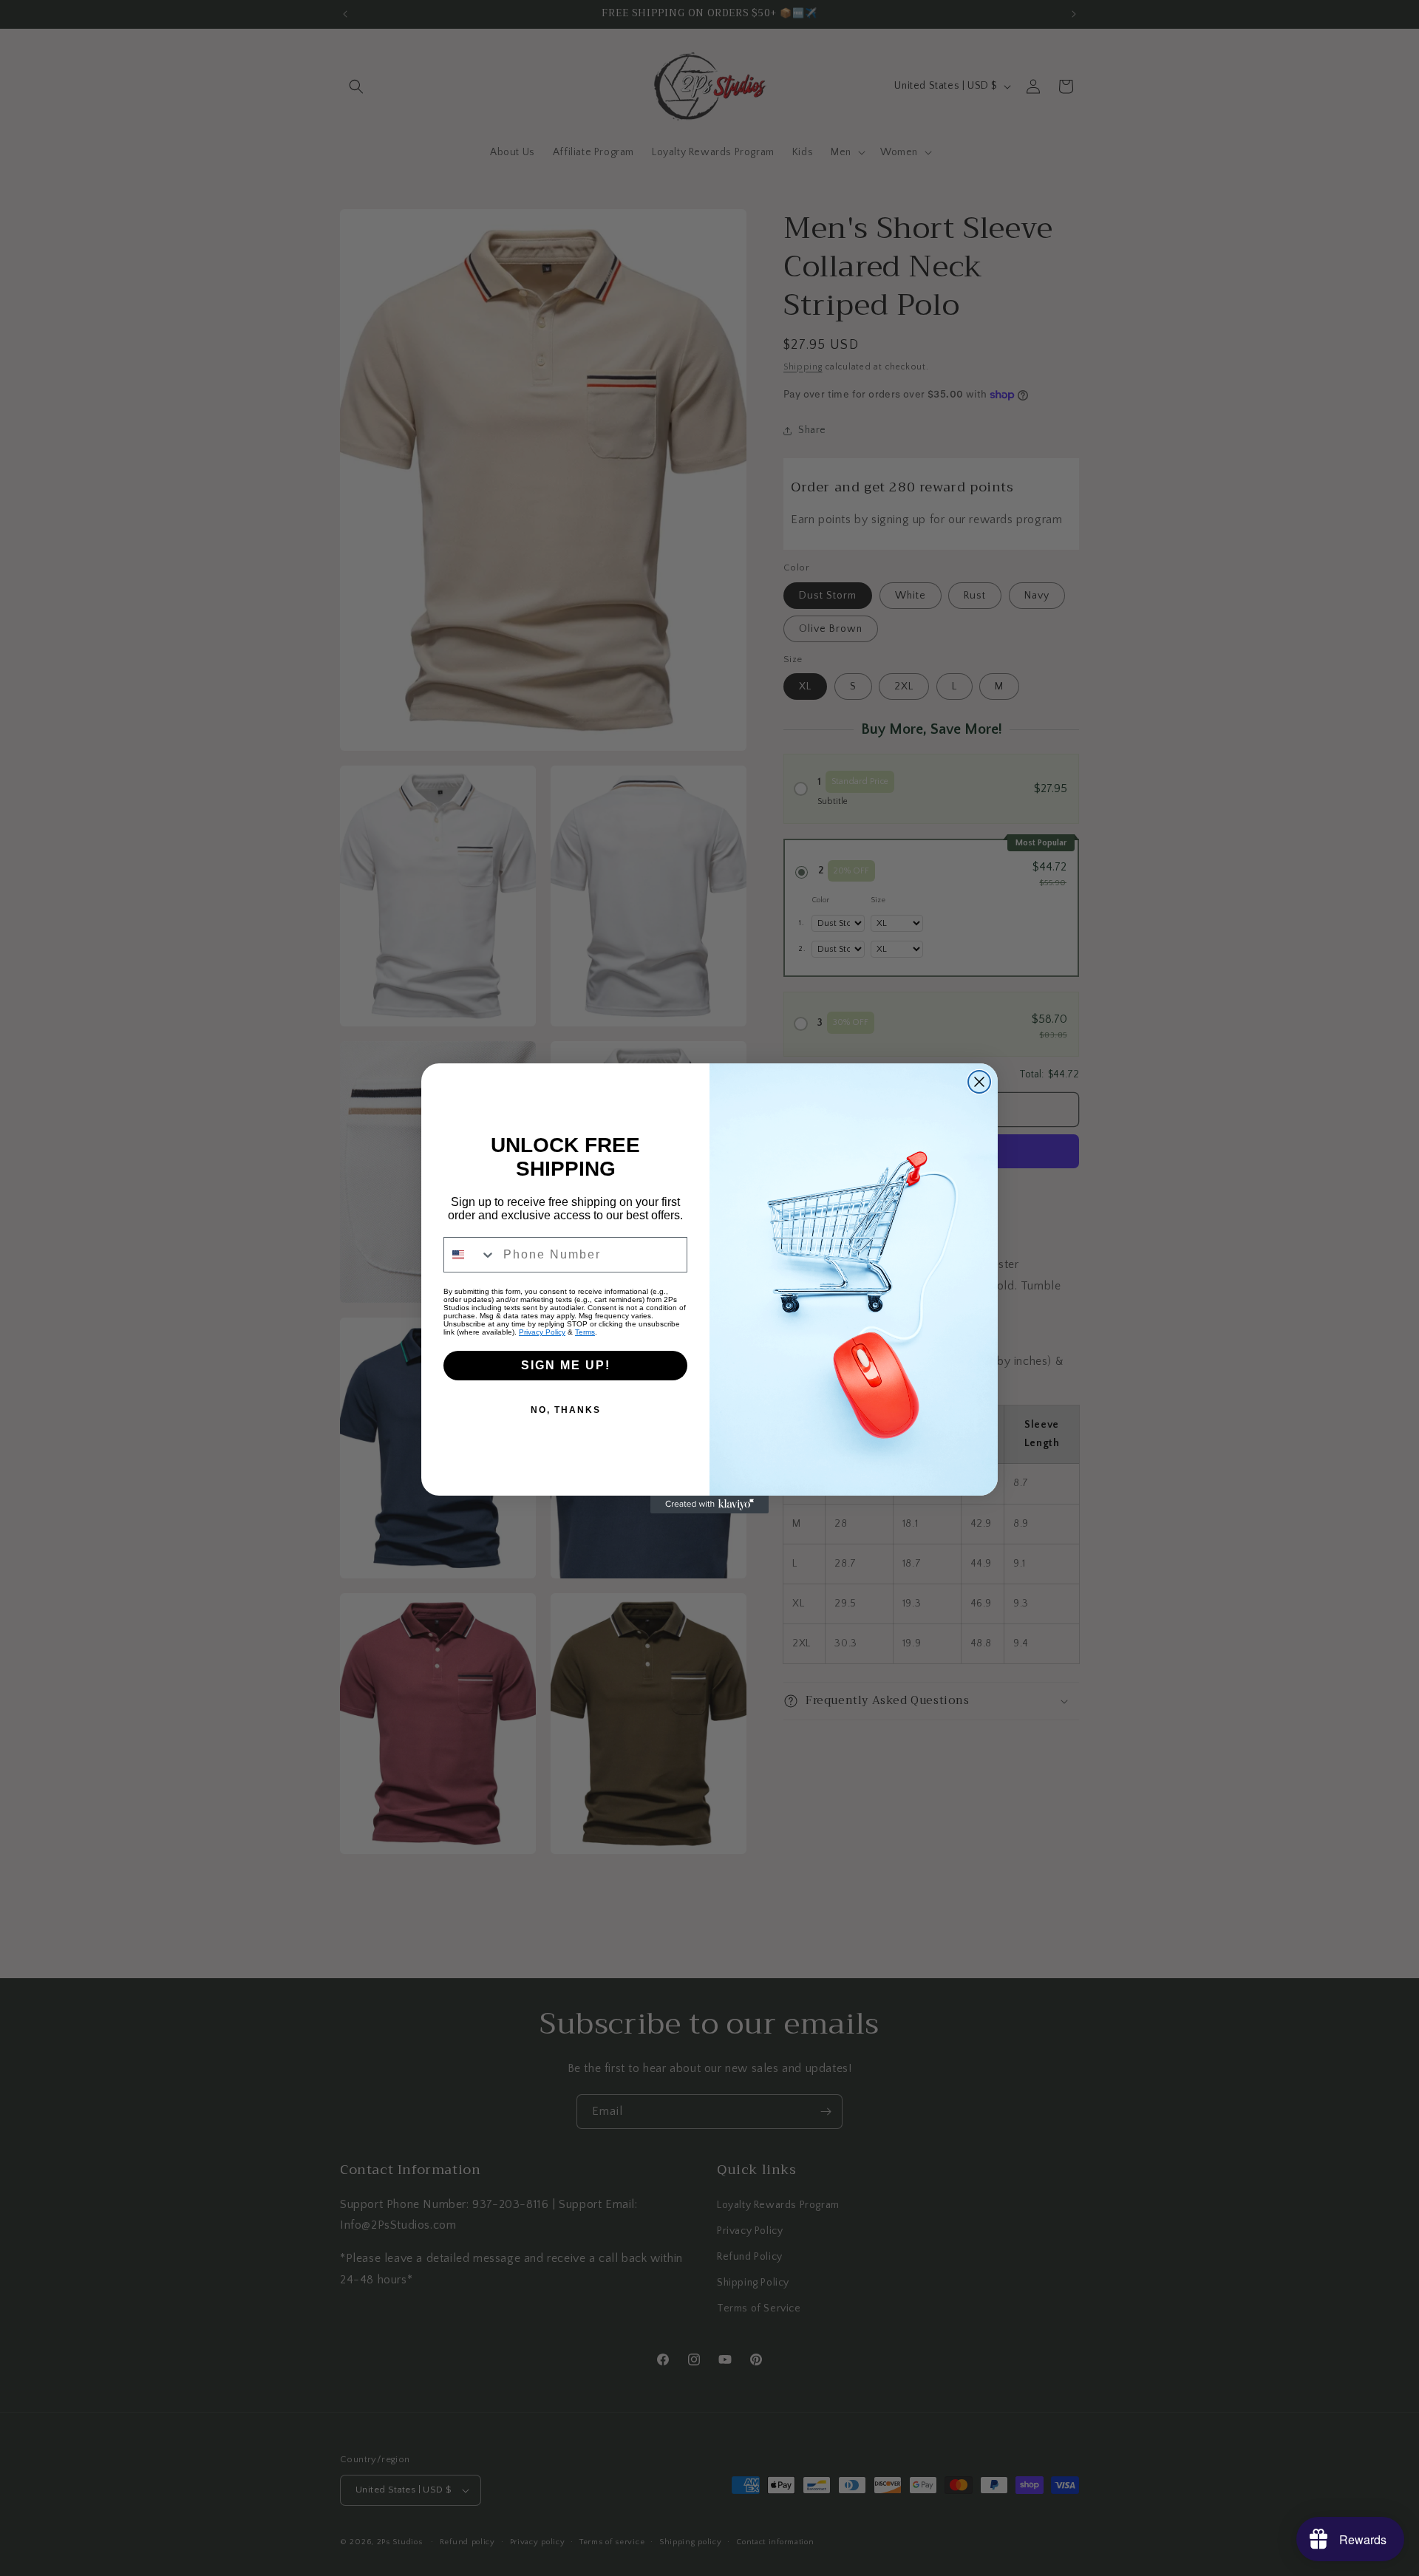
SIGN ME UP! (566, 1365)
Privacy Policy (542, 1332)
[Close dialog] (979, 1082)
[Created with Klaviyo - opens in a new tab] (709, 1505)
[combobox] (470, 1255)
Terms (585, 1332)
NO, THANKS (566, 1410)
